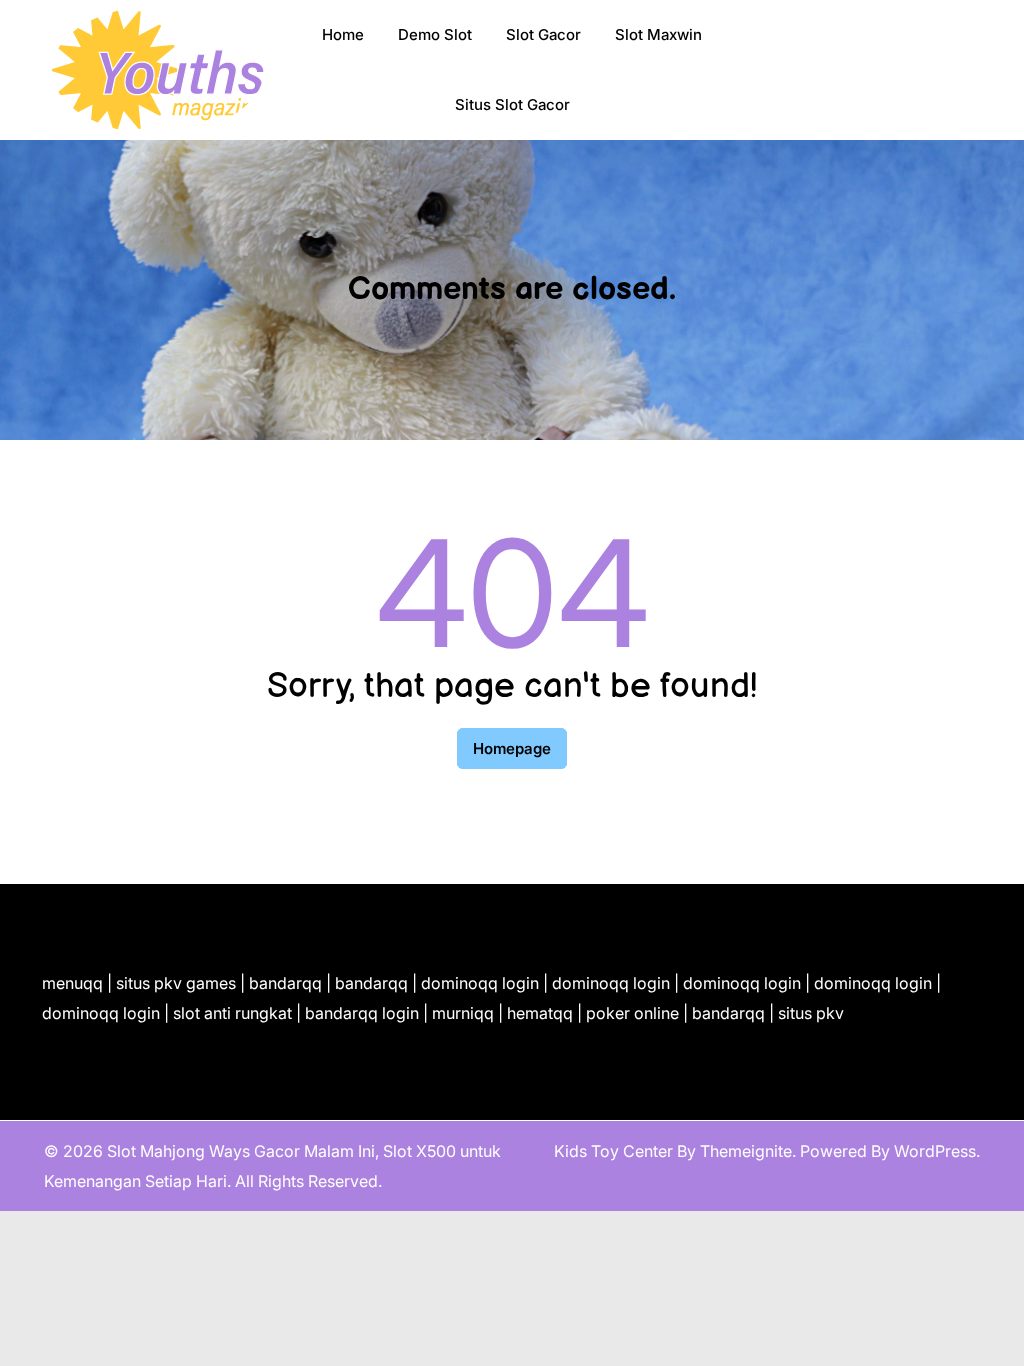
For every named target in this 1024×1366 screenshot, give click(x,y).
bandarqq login (362, 1013)
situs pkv (811, 1013)
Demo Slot (435, 34)
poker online (632, 1013)
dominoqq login (480, 983)
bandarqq (285, 983)
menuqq (72, 983)
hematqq (540, 1013)
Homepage (512, 748)
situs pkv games (176, 983)
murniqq (463, 1013)
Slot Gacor (543, 34)
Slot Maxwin (658, 34)
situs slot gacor (512, 104)
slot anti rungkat (232, 1013)
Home (343, 34)
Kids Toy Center (613, 1151)
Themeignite (746, 1151)
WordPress (935, 1151)
